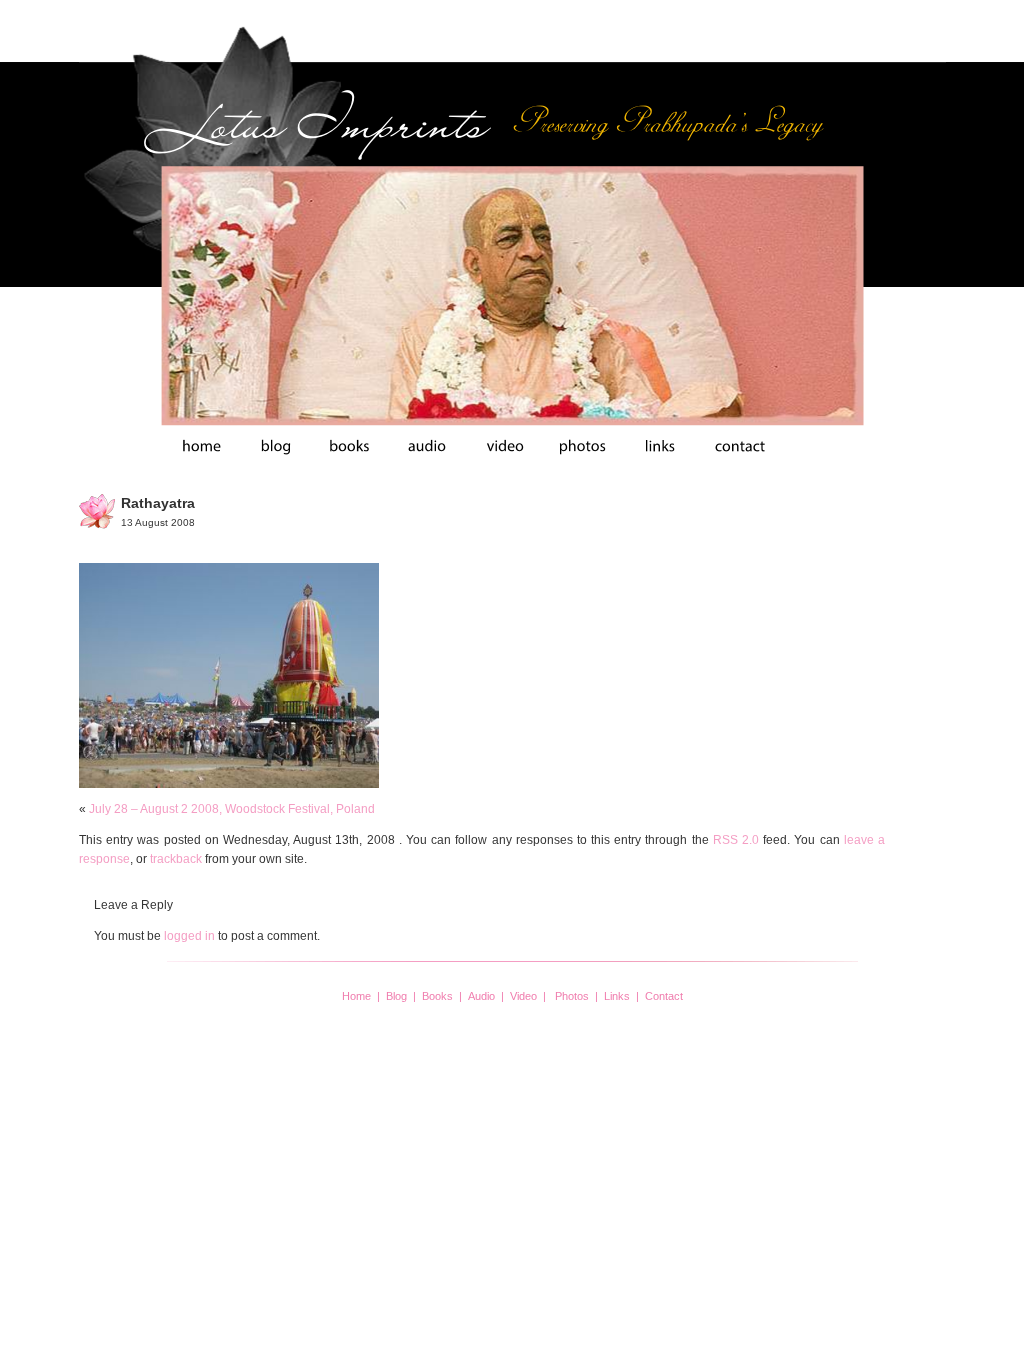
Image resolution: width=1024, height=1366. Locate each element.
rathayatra (158, 503)
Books (437, 996)
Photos (572, 996)
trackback (176, 859)
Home (356, 996)
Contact (664, 996)
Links (617, 996)
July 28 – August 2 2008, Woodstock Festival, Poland (232, 809)
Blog (396, 996)
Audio (481, 996)
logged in (189, 936)
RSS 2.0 (736, 840)
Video (523, 996)
